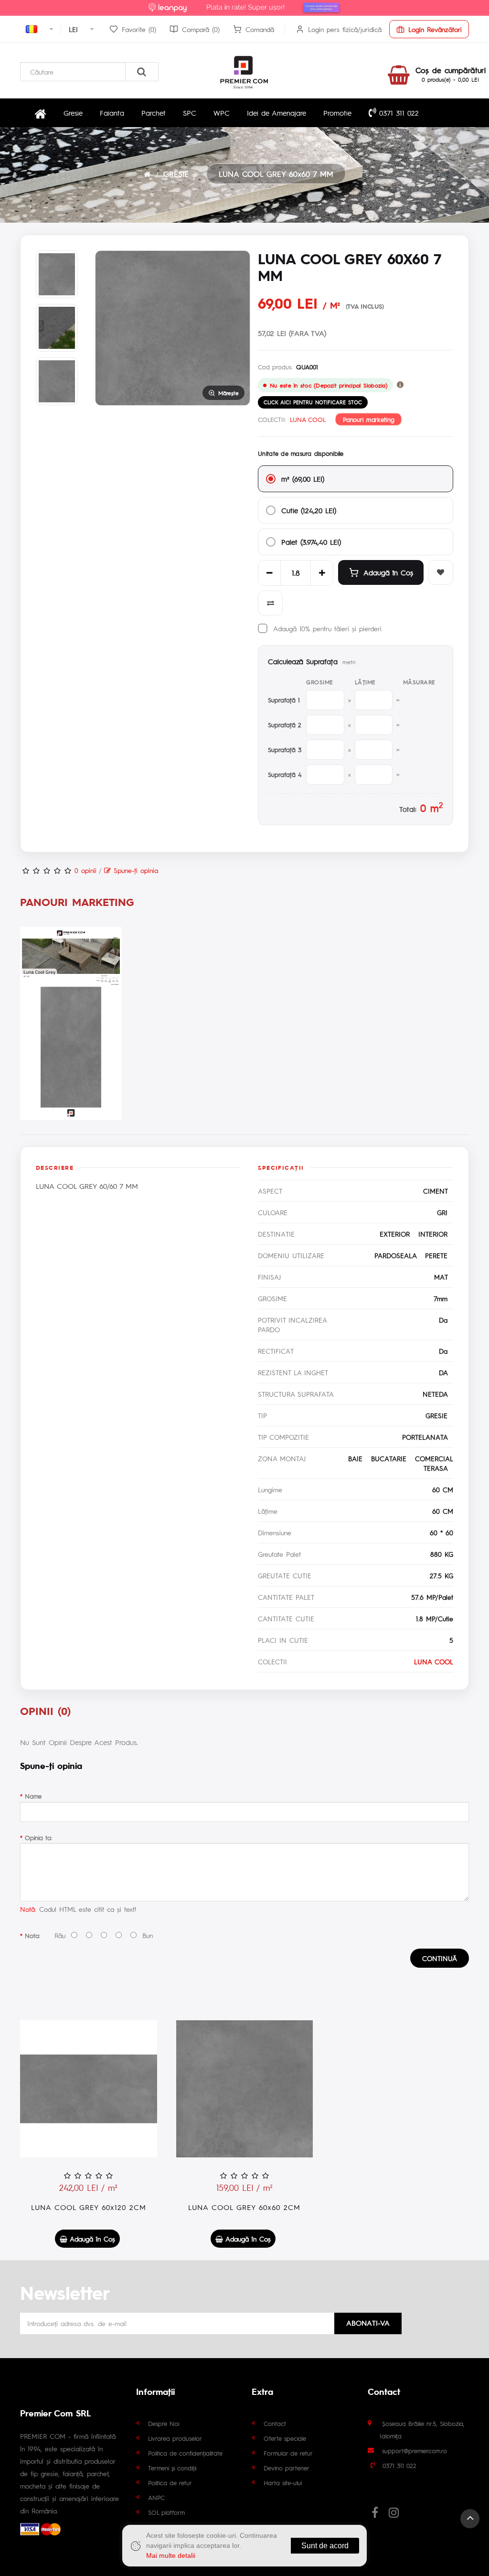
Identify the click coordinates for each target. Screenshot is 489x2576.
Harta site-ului (283, 2483)
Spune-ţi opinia (134, 870)
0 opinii (85, 870)
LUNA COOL (308, 419)
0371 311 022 (398, 113)
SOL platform (166, 2512)
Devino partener (287, 2468)
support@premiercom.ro (415, 2451)
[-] (269, 573)
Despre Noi (164, 2423)
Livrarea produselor (175, 2438)
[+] (322, 573)
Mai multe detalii (171, 2555)
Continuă (440, 1958)
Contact (275, 2423)
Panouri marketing (369, 420)
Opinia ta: (38, 1838)
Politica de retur (170, 2483)
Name (33, 1796)
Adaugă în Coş (388, 572)
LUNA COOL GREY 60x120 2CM (89, 2207)
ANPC (156, 2497)
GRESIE (176, 174)
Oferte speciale (285, 2438)
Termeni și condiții (172, 2468)
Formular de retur (288, 2453)
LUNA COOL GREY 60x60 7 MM (276, 174)
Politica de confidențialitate (185, 2453)
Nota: (32, 1935)
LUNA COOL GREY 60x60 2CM (244, 2207)
